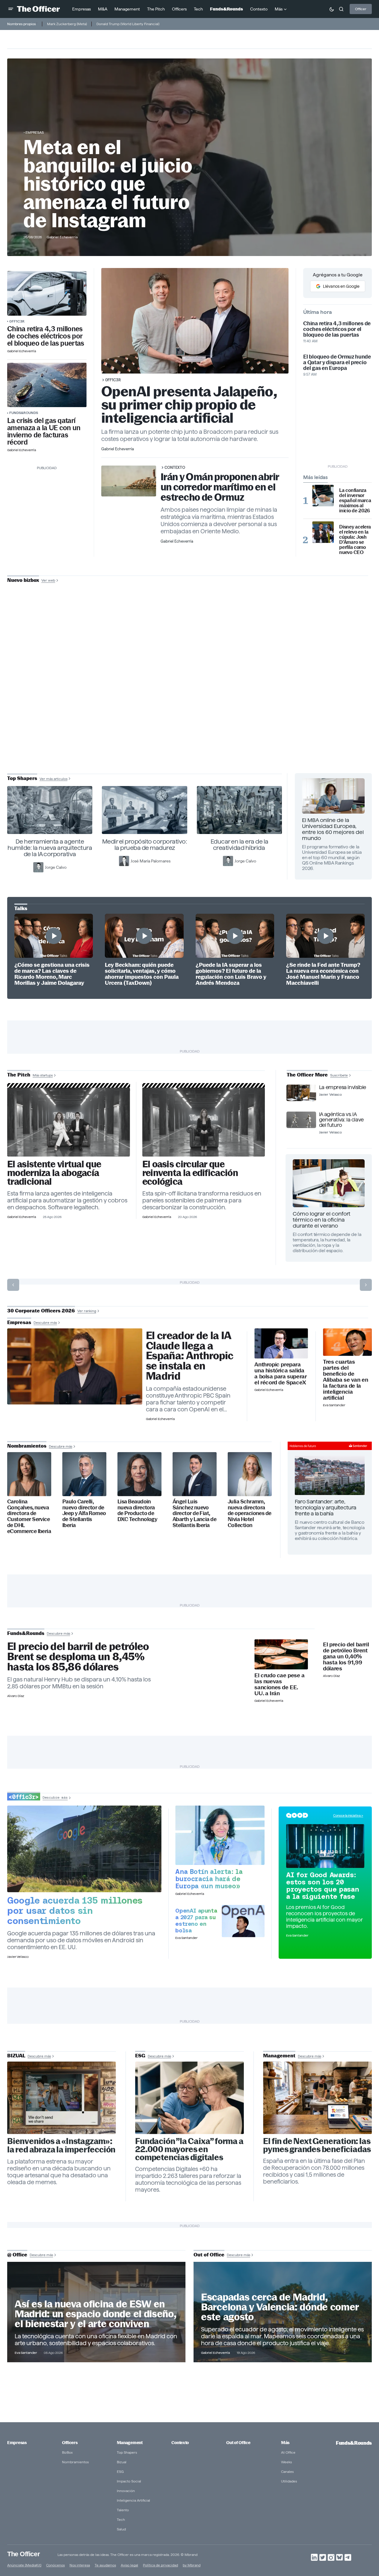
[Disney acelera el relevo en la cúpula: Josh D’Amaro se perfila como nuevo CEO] (323, 532)
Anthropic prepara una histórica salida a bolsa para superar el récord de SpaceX (280, 1374)
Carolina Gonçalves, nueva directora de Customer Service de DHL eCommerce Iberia (29, 1516)
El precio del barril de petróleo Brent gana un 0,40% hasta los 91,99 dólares (346, 1657)
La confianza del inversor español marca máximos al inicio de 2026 (355, 500)
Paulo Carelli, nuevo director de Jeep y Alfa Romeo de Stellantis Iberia (84, 1513)
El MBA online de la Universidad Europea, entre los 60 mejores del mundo (333, 829)
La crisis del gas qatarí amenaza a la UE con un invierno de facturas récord (44, 431)
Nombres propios (21, 24)
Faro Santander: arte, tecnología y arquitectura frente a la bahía (326, 1507)
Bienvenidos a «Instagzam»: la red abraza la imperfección (61, 2146)
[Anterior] (13, 1285)
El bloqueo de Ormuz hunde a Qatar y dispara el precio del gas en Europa (337, 362)
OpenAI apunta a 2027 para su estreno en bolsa (196, 1920)
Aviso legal (129, 2565)
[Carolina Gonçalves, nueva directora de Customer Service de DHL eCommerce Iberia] (29, 1474)
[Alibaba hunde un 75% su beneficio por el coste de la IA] (347, 1342)
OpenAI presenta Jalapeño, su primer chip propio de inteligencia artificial (189, 405)
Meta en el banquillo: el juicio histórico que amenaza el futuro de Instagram (108, 184)
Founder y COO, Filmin (191, 720)
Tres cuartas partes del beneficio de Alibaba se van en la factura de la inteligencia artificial (345, 1380)
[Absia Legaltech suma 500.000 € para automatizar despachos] (69, 1122)
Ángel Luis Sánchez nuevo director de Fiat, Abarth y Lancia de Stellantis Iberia (194, 1513)
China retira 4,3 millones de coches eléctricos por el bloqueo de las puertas (46, 336)
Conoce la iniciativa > (348, 1815)
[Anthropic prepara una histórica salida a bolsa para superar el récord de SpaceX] (281, 1343)
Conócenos (55, 2565)
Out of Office (238, 2443)
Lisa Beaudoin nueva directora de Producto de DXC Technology (137, 1511)
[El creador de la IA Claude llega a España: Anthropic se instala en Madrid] (75, 1366)
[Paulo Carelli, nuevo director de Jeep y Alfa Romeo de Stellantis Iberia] (84, 1474)
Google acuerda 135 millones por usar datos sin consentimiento (75, 1910)
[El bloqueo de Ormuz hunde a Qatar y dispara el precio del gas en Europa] (47, 385)
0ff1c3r (17, 321)
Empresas (35, 132)
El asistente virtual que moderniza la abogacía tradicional (54, 1173)
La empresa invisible (343, 1087)
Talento (123, 2510)
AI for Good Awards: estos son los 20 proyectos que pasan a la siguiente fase (323, 1886)
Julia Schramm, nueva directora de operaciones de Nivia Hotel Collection (250, 1513)
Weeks (286, 2462)
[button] (11, 9)
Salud (121, 2529)
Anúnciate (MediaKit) (24, 2565)
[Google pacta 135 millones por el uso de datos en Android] (84, 1849)
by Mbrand (192, 2565)
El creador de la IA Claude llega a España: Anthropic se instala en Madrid (190, 1356)
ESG (120, 2472)
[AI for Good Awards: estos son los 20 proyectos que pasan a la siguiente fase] (325, 1846)
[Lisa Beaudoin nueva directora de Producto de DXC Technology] (139, 1474)
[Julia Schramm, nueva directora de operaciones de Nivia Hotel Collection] (250, 1474)
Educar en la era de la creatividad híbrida (240, 845)
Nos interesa (80, 2565)
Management (130, 2443)
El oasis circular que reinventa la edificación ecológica (190, 1173)
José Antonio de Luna (191, 701)
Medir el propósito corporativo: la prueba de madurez (145, 845)
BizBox (67, 2452)
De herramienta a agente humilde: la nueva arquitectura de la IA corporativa (50, 848)
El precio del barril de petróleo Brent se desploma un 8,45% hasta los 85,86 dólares (78, 1657)
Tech (121, 2519)
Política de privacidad (160, 2565)
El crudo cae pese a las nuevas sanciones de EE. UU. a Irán (279, 1684)
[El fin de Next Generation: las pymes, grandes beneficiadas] (317, 2098)
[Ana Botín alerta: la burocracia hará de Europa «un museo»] (220, 1835)
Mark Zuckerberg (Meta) (67, 24)
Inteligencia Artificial (133, 2500)
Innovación (126, 2491)
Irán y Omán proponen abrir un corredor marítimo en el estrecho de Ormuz (220, 487)
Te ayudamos (105, 2565)
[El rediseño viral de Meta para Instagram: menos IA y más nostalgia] (62, 2098)
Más (285, 2443)
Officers (70, 2443)
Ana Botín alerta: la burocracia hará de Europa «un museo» (209, 1879)
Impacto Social (129, 2481)
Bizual (122, 2462)
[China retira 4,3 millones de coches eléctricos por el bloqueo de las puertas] (47, 293)
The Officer (24, 2554)
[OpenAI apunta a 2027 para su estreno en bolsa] (243, 1921)
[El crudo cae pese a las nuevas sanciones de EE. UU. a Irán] (281, 1654)
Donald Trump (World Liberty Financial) (128, 24)
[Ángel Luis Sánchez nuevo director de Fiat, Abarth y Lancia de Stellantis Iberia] (195, 1474)
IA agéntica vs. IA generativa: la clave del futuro (341, 1120)
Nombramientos (75, 2462)
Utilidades (289, 2481)
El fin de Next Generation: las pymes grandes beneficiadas (317, 2145)
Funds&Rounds (24, 413)
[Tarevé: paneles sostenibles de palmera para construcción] (204, 1122)
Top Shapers (127, 2452)
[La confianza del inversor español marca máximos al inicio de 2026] (323, 496)
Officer (361, 9)
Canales (287, 2472)
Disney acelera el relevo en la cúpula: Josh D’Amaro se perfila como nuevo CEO (355, 540)
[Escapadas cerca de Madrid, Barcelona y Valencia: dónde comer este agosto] (283, 2312)
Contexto (175, 467)
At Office (288, 2452)
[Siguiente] (366, 1285)
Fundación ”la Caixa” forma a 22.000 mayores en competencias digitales (189, 2149)
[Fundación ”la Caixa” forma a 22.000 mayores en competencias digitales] (189, 2098)
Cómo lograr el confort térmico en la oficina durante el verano (321, 1220)
